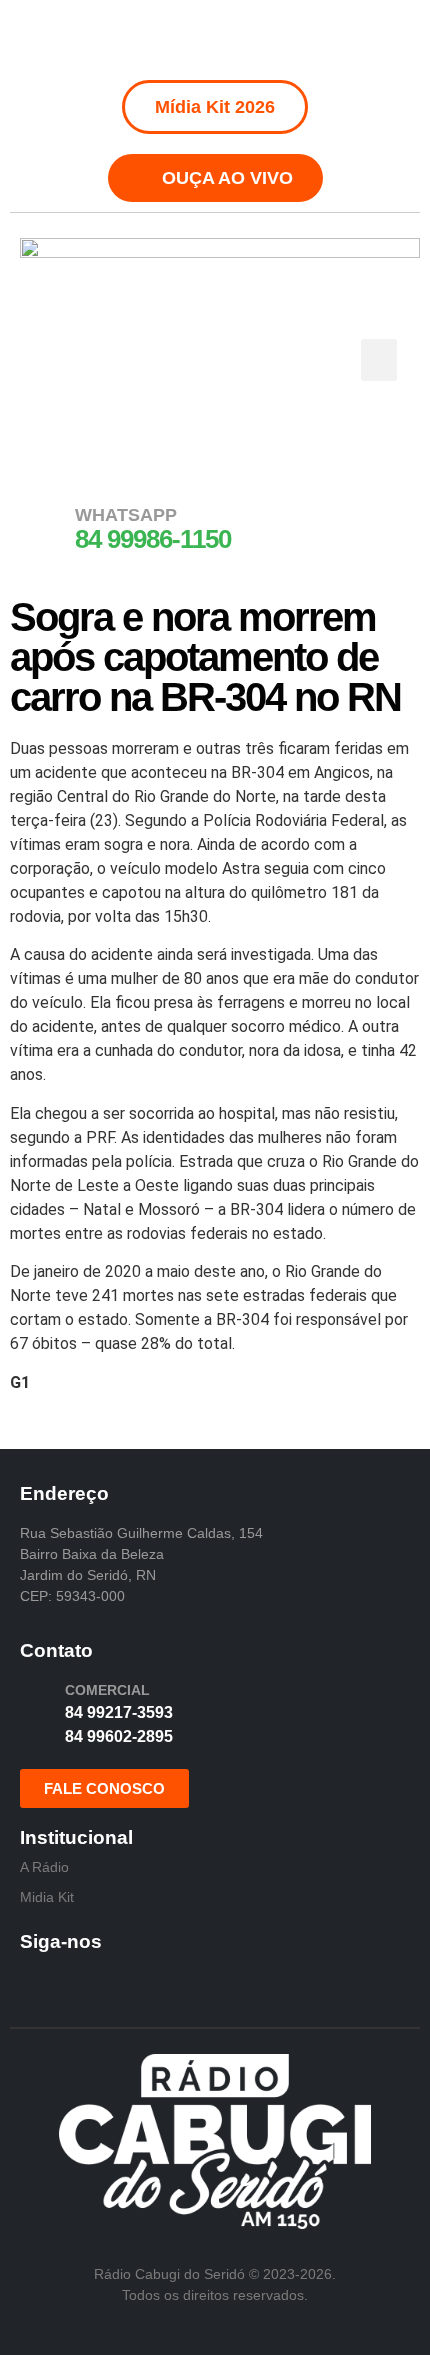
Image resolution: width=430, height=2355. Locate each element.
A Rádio (44, 1867)
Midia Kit (47, 1897)
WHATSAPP (126, 515)
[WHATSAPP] (45, 527)
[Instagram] (193, 40)
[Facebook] (148, 40)
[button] (379, 360)
